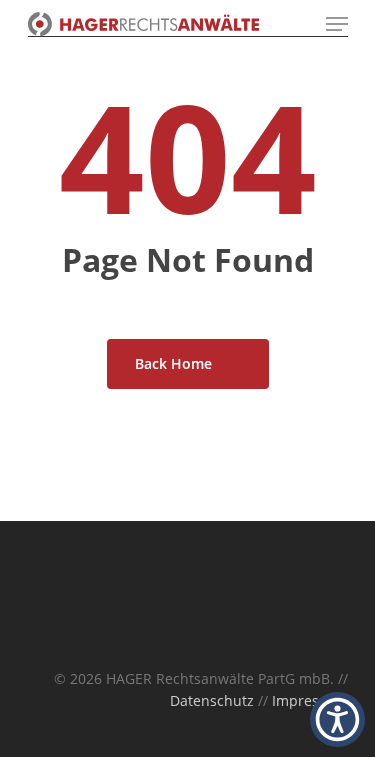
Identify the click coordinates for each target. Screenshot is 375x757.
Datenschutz (212, 700)
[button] (337, 719)
